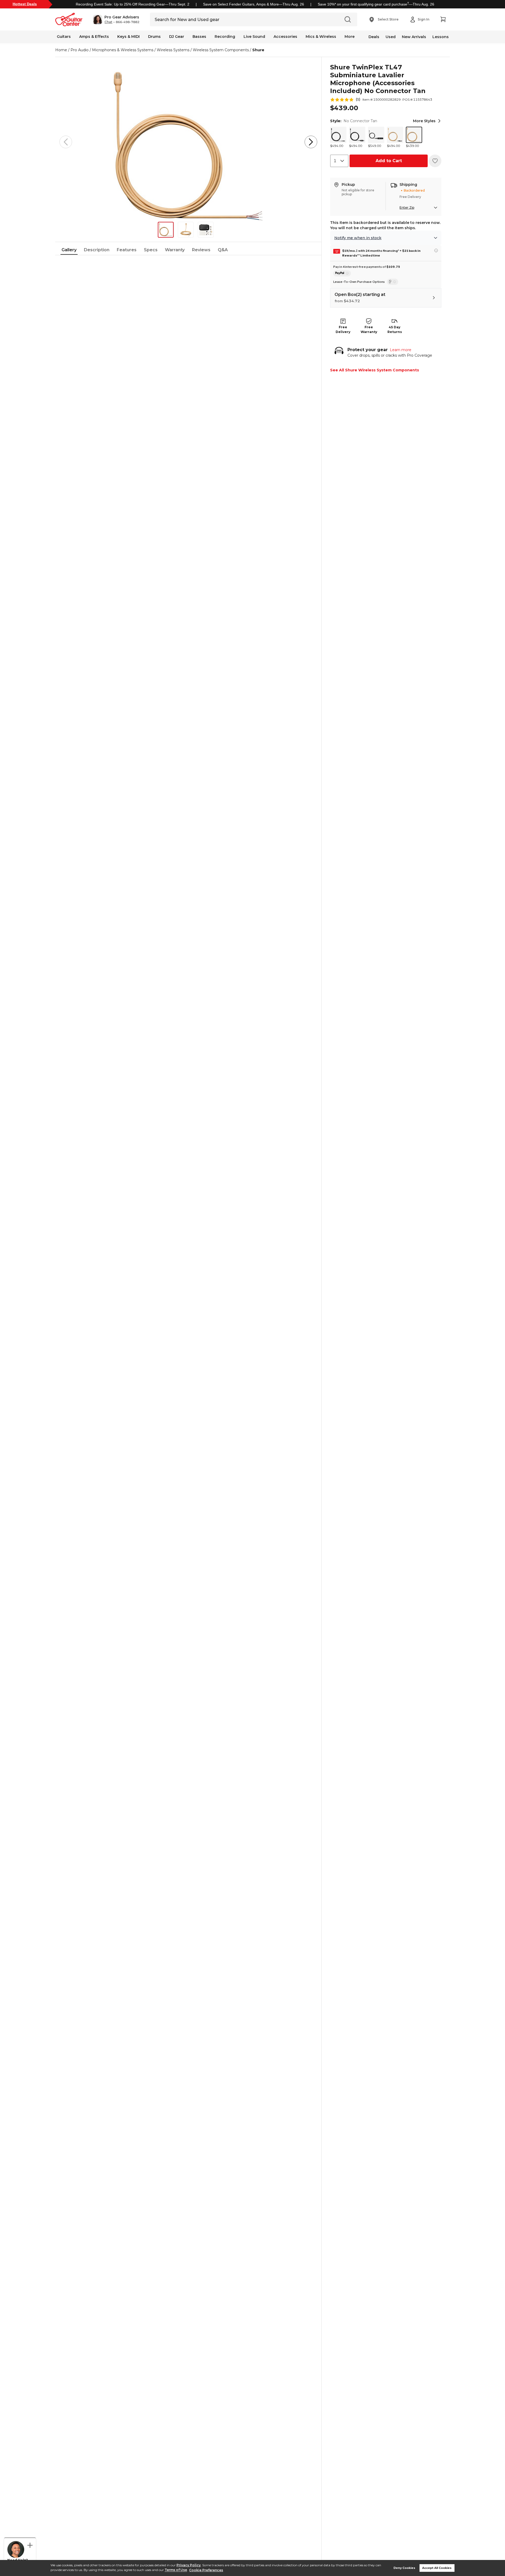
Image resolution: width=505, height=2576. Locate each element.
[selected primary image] (188, 142)
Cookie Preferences (206, 2570)
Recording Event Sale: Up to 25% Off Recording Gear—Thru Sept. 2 (133, 4)
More (350, 37)
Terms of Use (176, 2570)
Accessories (285, 37)
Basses (199, 37)
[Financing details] (436, 250)
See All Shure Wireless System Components (375, 370)
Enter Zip (407, 208)
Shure (258, 50)
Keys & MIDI (128, 37)
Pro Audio (80, 50)
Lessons (441, 37)
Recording (225, 37)
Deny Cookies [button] (404, 2568)
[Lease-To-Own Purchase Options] (393, 282)
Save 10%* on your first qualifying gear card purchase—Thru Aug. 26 (376, 4)
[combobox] (339, 161)
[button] (116, 19)
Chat (108, 22)
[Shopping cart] (443, 19)
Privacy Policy (189, 2565)
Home (61, 50)
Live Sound (254, 37)
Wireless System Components (221, 50)
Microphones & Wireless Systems (123, 50)
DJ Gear (177, 37)
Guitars (64, 37)
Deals (374, 37)
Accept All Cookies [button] (437, 2568)
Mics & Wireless (321, 37)
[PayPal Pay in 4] (342, 273)
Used (391, 37)
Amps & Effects (94, 37)
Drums (154, 37)
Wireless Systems (173, 50)
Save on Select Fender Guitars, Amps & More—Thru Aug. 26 (254, 4)
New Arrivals (414, 37)
